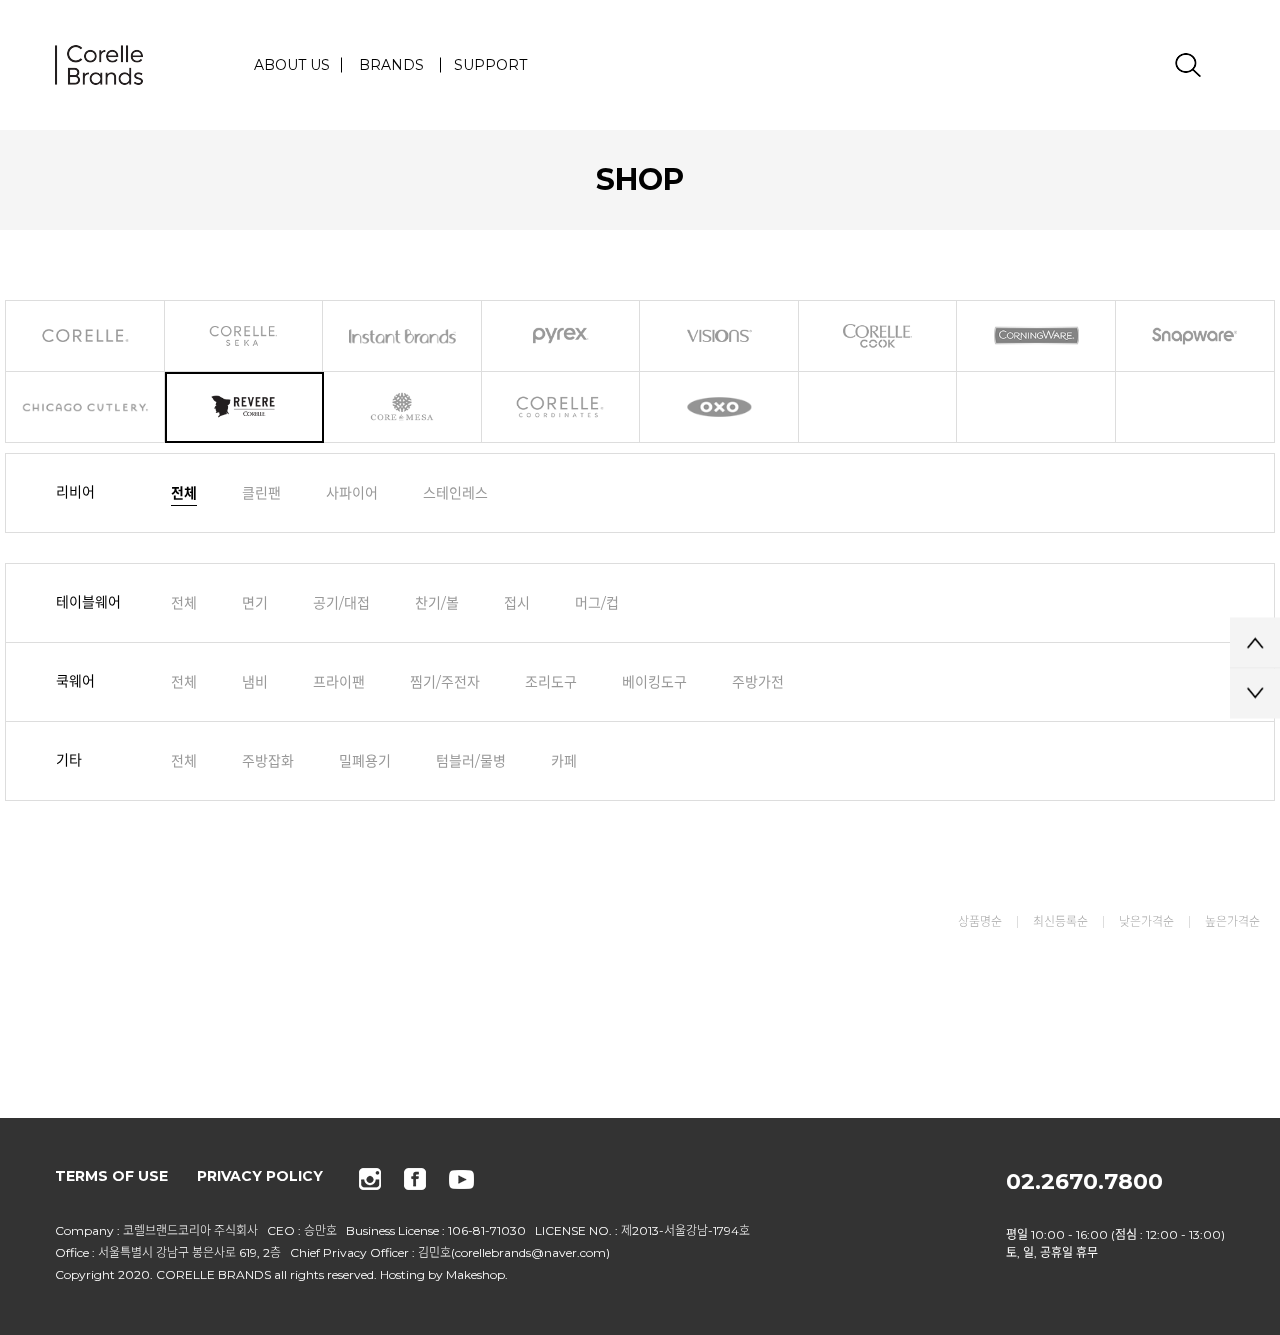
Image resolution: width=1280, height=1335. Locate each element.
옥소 (719, 407)
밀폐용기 (365, 761)
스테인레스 (455, 493)
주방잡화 (268, 761)
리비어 (244, 407)
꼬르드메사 (402, 407)
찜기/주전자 (445, 682)
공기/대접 (341, 603)
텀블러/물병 (471, 761)
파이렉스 (561, 336)
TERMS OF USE (111, 1176)
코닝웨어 (1036, 336)
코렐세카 (244, 336)
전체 (184, 493)
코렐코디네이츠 (561, 407)
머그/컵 (597, 603)
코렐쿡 (878, 336)
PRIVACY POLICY (260, 1176)
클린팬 (261, 493)
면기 (255, 603)
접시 (517, 603)
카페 (564, 761)
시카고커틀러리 (85, 407)
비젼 (719, 336)
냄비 (255, 682)
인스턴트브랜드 (402, 336)
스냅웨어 (1195, 336)
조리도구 (551, 682)
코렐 (85, 336)
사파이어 (352, 493)
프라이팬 (339, 682)
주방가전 (758, 682)
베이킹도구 (654, 682)
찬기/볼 (437, 603)
